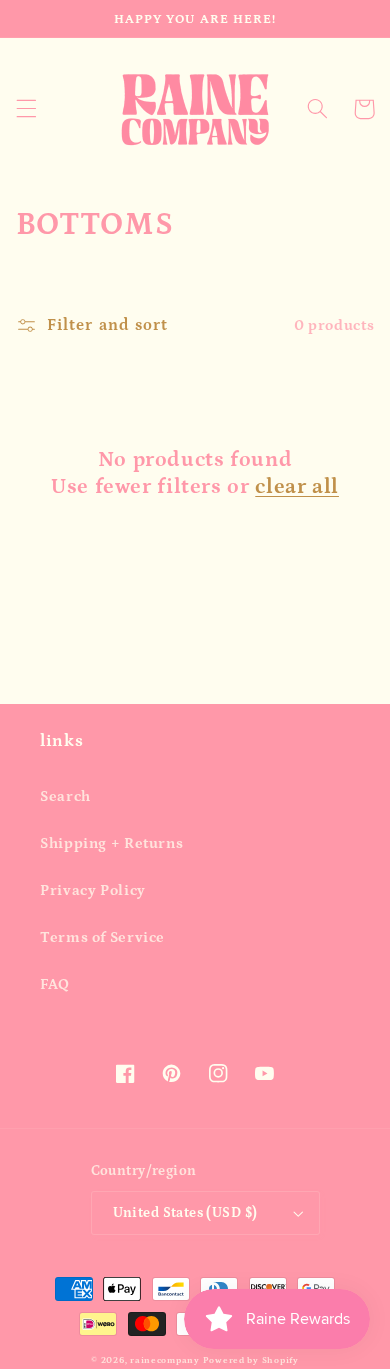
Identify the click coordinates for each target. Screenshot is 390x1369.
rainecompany (165, 1360)
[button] (26, 109)
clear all (297, 487)
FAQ (55, 984)
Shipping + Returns (111, 843)
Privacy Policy (93, 890)
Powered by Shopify (251, 1360)
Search (65, 796)
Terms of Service (102, 937)
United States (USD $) (185, 1213)
